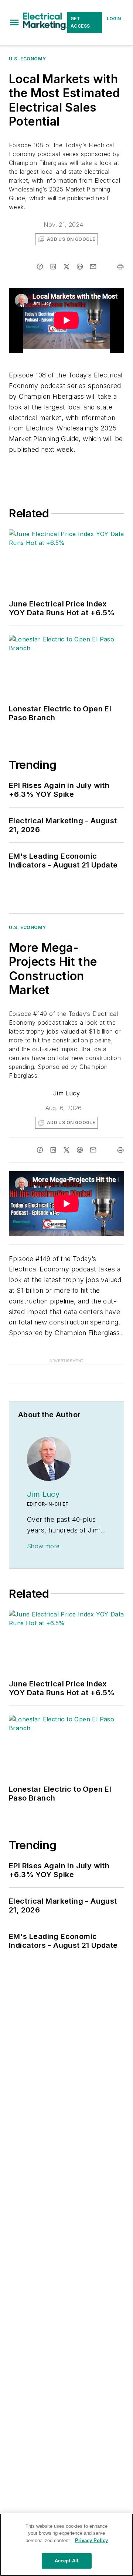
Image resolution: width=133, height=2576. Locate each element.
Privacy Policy (91, 2540)
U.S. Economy (27, 59)
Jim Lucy (66, 1093)
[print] (120, 267)
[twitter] (66, 267)
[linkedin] (53, 267)
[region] (66, 2545)
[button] (14, 22)
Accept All (66, 2561)
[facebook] (40, 267)
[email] (93, 267)
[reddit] (80, 267)
